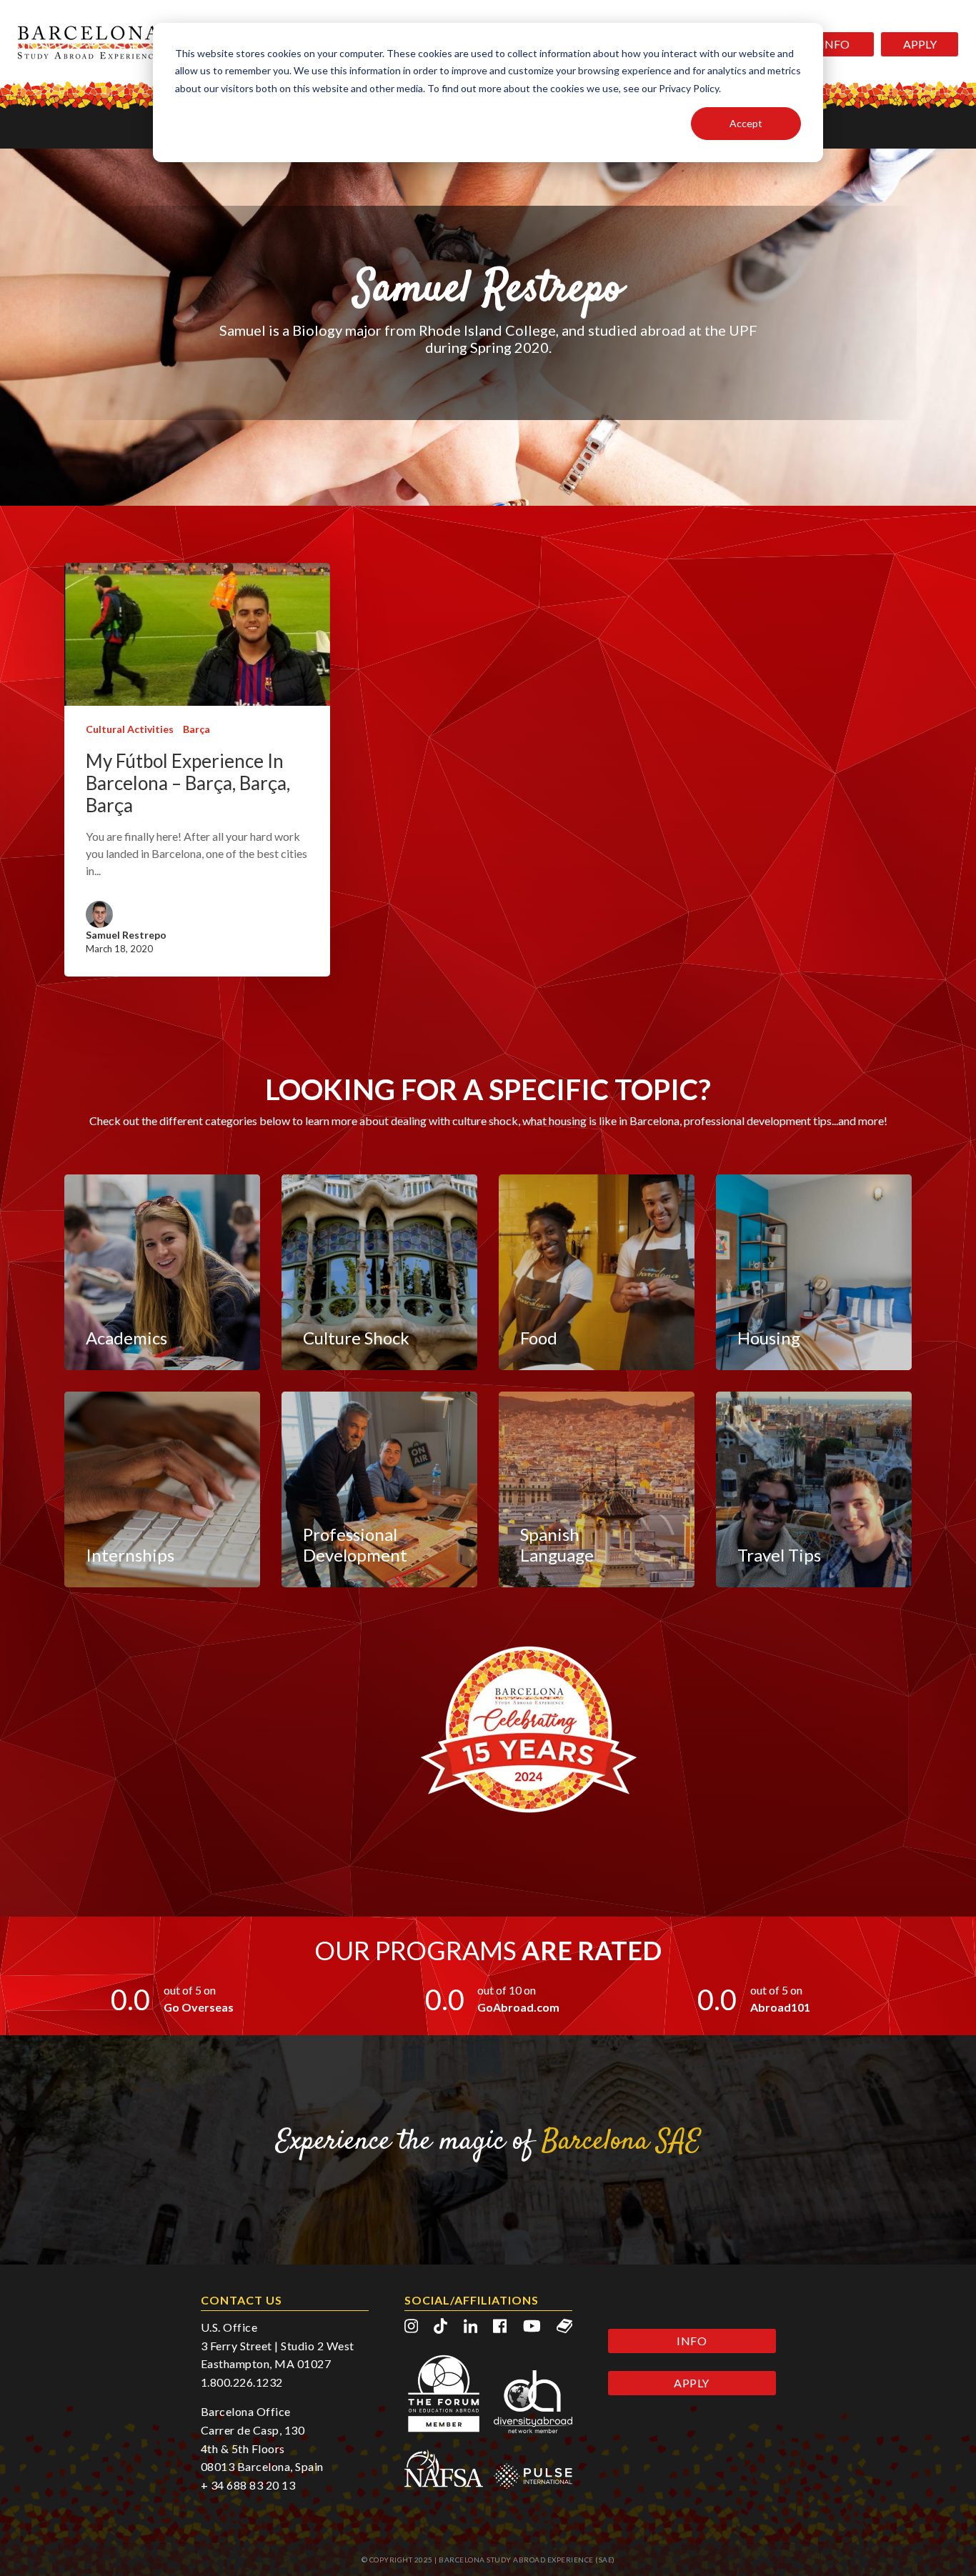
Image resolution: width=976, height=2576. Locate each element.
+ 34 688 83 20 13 (248, 2485)
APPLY (920, 44)
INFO (835, 44)
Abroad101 (780, 2007)
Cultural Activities (130, 729)
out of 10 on (507, 1990)
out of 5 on (190, 1990)
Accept (746, 123)
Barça (196, 729)
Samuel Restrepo (126, 935)
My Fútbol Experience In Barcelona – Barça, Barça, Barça (188, 783)
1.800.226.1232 (242, 2382)
